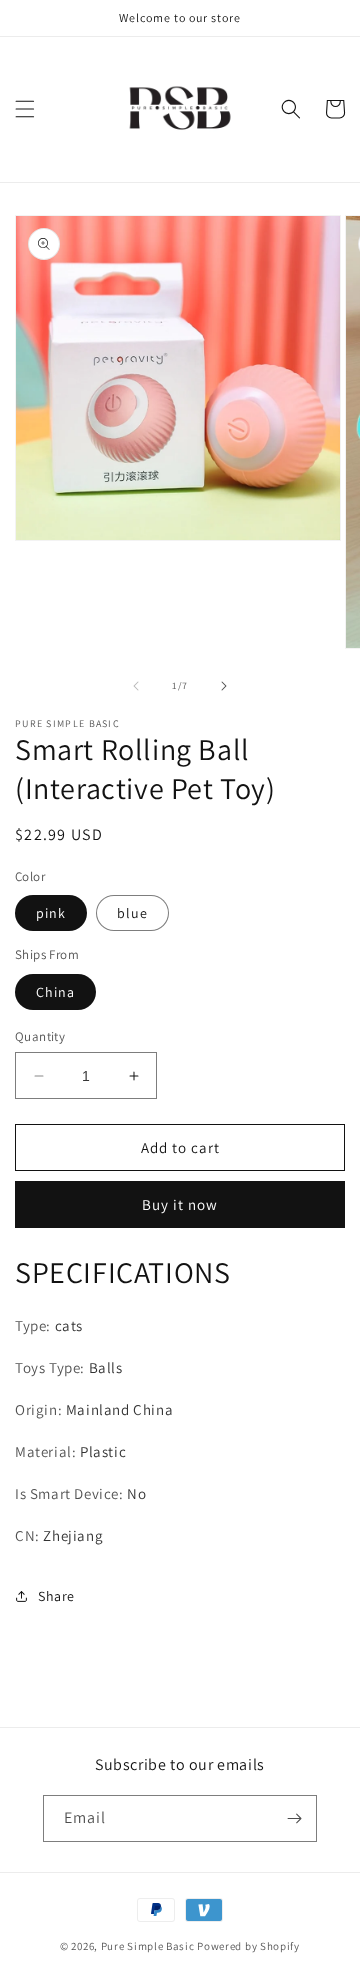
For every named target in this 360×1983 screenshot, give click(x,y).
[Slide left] (136, 686)
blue (132, 913)
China (55, 992)
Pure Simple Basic (148, 1946)
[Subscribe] (294, 1818)
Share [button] (56, 1596)
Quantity (40, 1036)
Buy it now (180, 1204)
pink (51, 913)
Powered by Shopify (248, 1946)
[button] (25, 109)
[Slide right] (224, 686)
